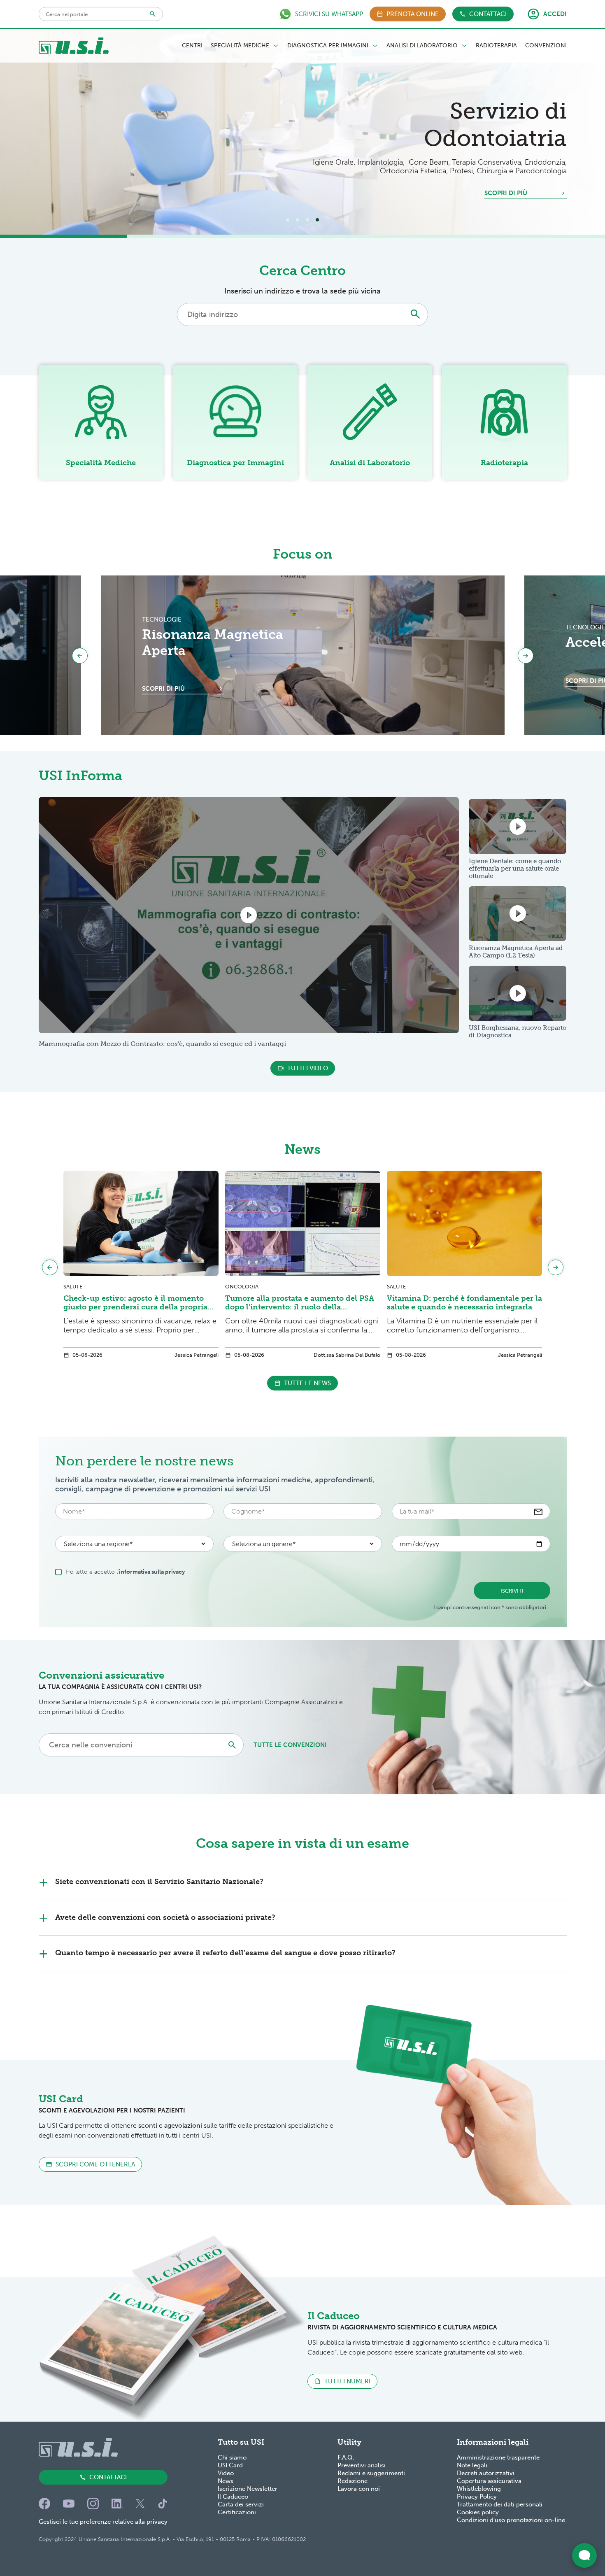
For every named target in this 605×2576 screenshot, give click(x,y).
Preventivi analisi (362, 2465)
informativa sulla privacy (152, 1572)
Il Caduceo (233, 2497)
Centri (192, 46)
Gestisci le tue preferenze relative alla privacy (103, 2522)
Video (226, 2473)
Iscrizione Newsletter (248, 2489)
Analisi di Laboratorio (422, 46)
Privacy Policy (477, 2497)
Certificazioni (237, 2512)
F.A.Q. (346, 2457)
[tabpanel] (302, 132)
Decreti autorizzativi (486, 2473)
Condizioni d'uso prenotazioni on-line (511, 2520)
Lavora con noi (359, 2489)
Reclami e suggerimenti (371, 2473)
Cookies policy (478, 2512)
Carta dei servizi (241, 2504)
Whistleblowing (479, 2489)
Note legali (472, 2465)
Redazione (353, 2481)
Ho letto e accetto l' (125, 1572)
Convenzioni (546, 46)
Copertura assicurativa (489, 2481)
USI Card (230, 2465)
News (226, 2481)
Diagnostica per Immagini (328, 46)
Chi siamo (232, 2457)
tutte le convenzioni (290, 1745)
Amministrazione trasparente (498, 2457)
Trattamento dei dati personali (500, 2504)
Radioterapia (496, 46)
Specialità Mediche (240, 46)
